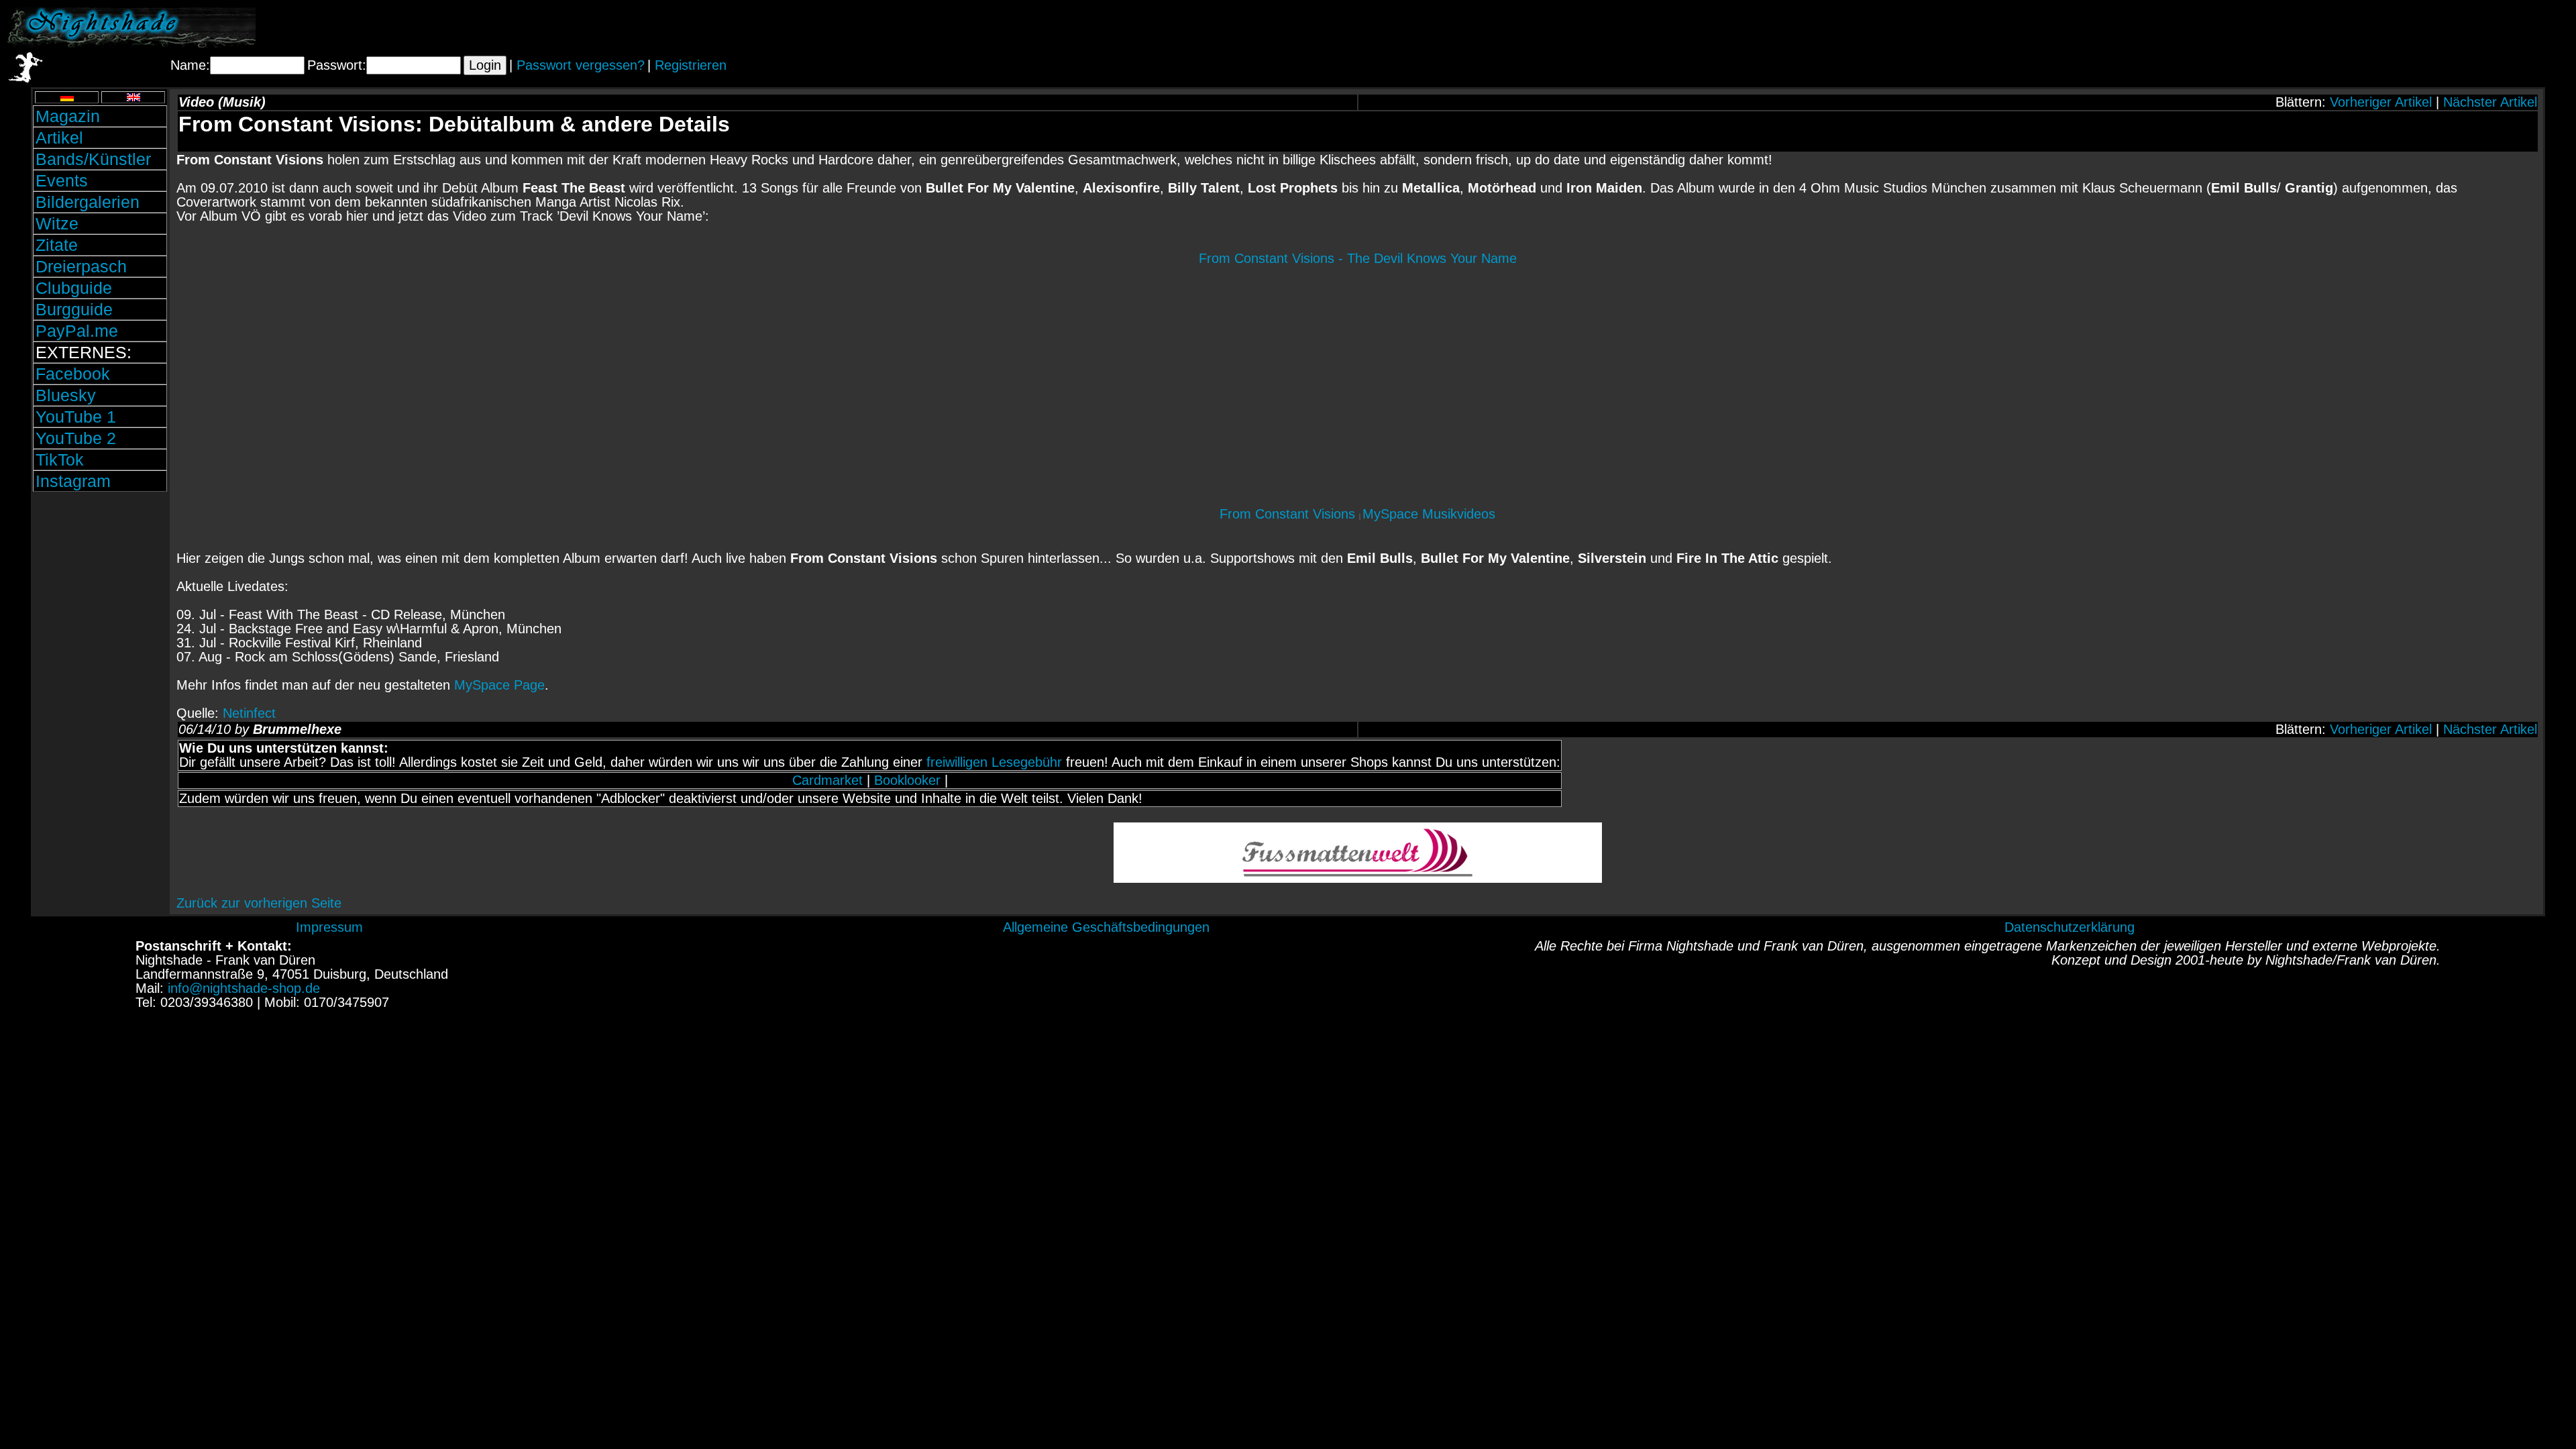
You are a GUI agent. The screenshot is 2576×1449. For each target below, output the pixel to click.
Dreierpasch (81, 266)
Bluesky (66, 395)
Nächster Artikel (2490, 102)
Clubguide (74, 288)
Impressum (329, 927)
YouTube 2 (76, 438)
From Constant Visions (1289, 514)
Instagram (73, 481)
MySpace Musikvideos (1429, 514)
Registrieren (691, 65)
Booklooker (907, 780)
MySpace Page (499, 685)
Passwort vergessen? (581, 65)
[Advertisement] (2412, 28)
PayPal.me (77, 331)
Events (62, 180)
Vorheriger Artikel (2381, 102)
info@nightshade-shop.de (244, 988)
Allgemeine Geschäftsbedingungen (1106, 927)
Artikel (59, 138)
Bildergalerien (88, 202)
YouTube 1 (76, 417)
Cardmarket (827, 780)
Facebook (73, 374)
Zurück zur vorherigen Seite (259, 903)
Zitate (57, 245)
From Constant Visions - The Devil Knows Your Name (1358, 258)
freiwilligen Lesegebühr (994, 762)
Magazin (68, 116)
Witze (57, 223)
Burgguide (74, 309)
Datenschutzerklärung (2070, 927)
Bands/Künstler (93, 159)
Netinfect (249, 713)
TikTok (60, 460)
